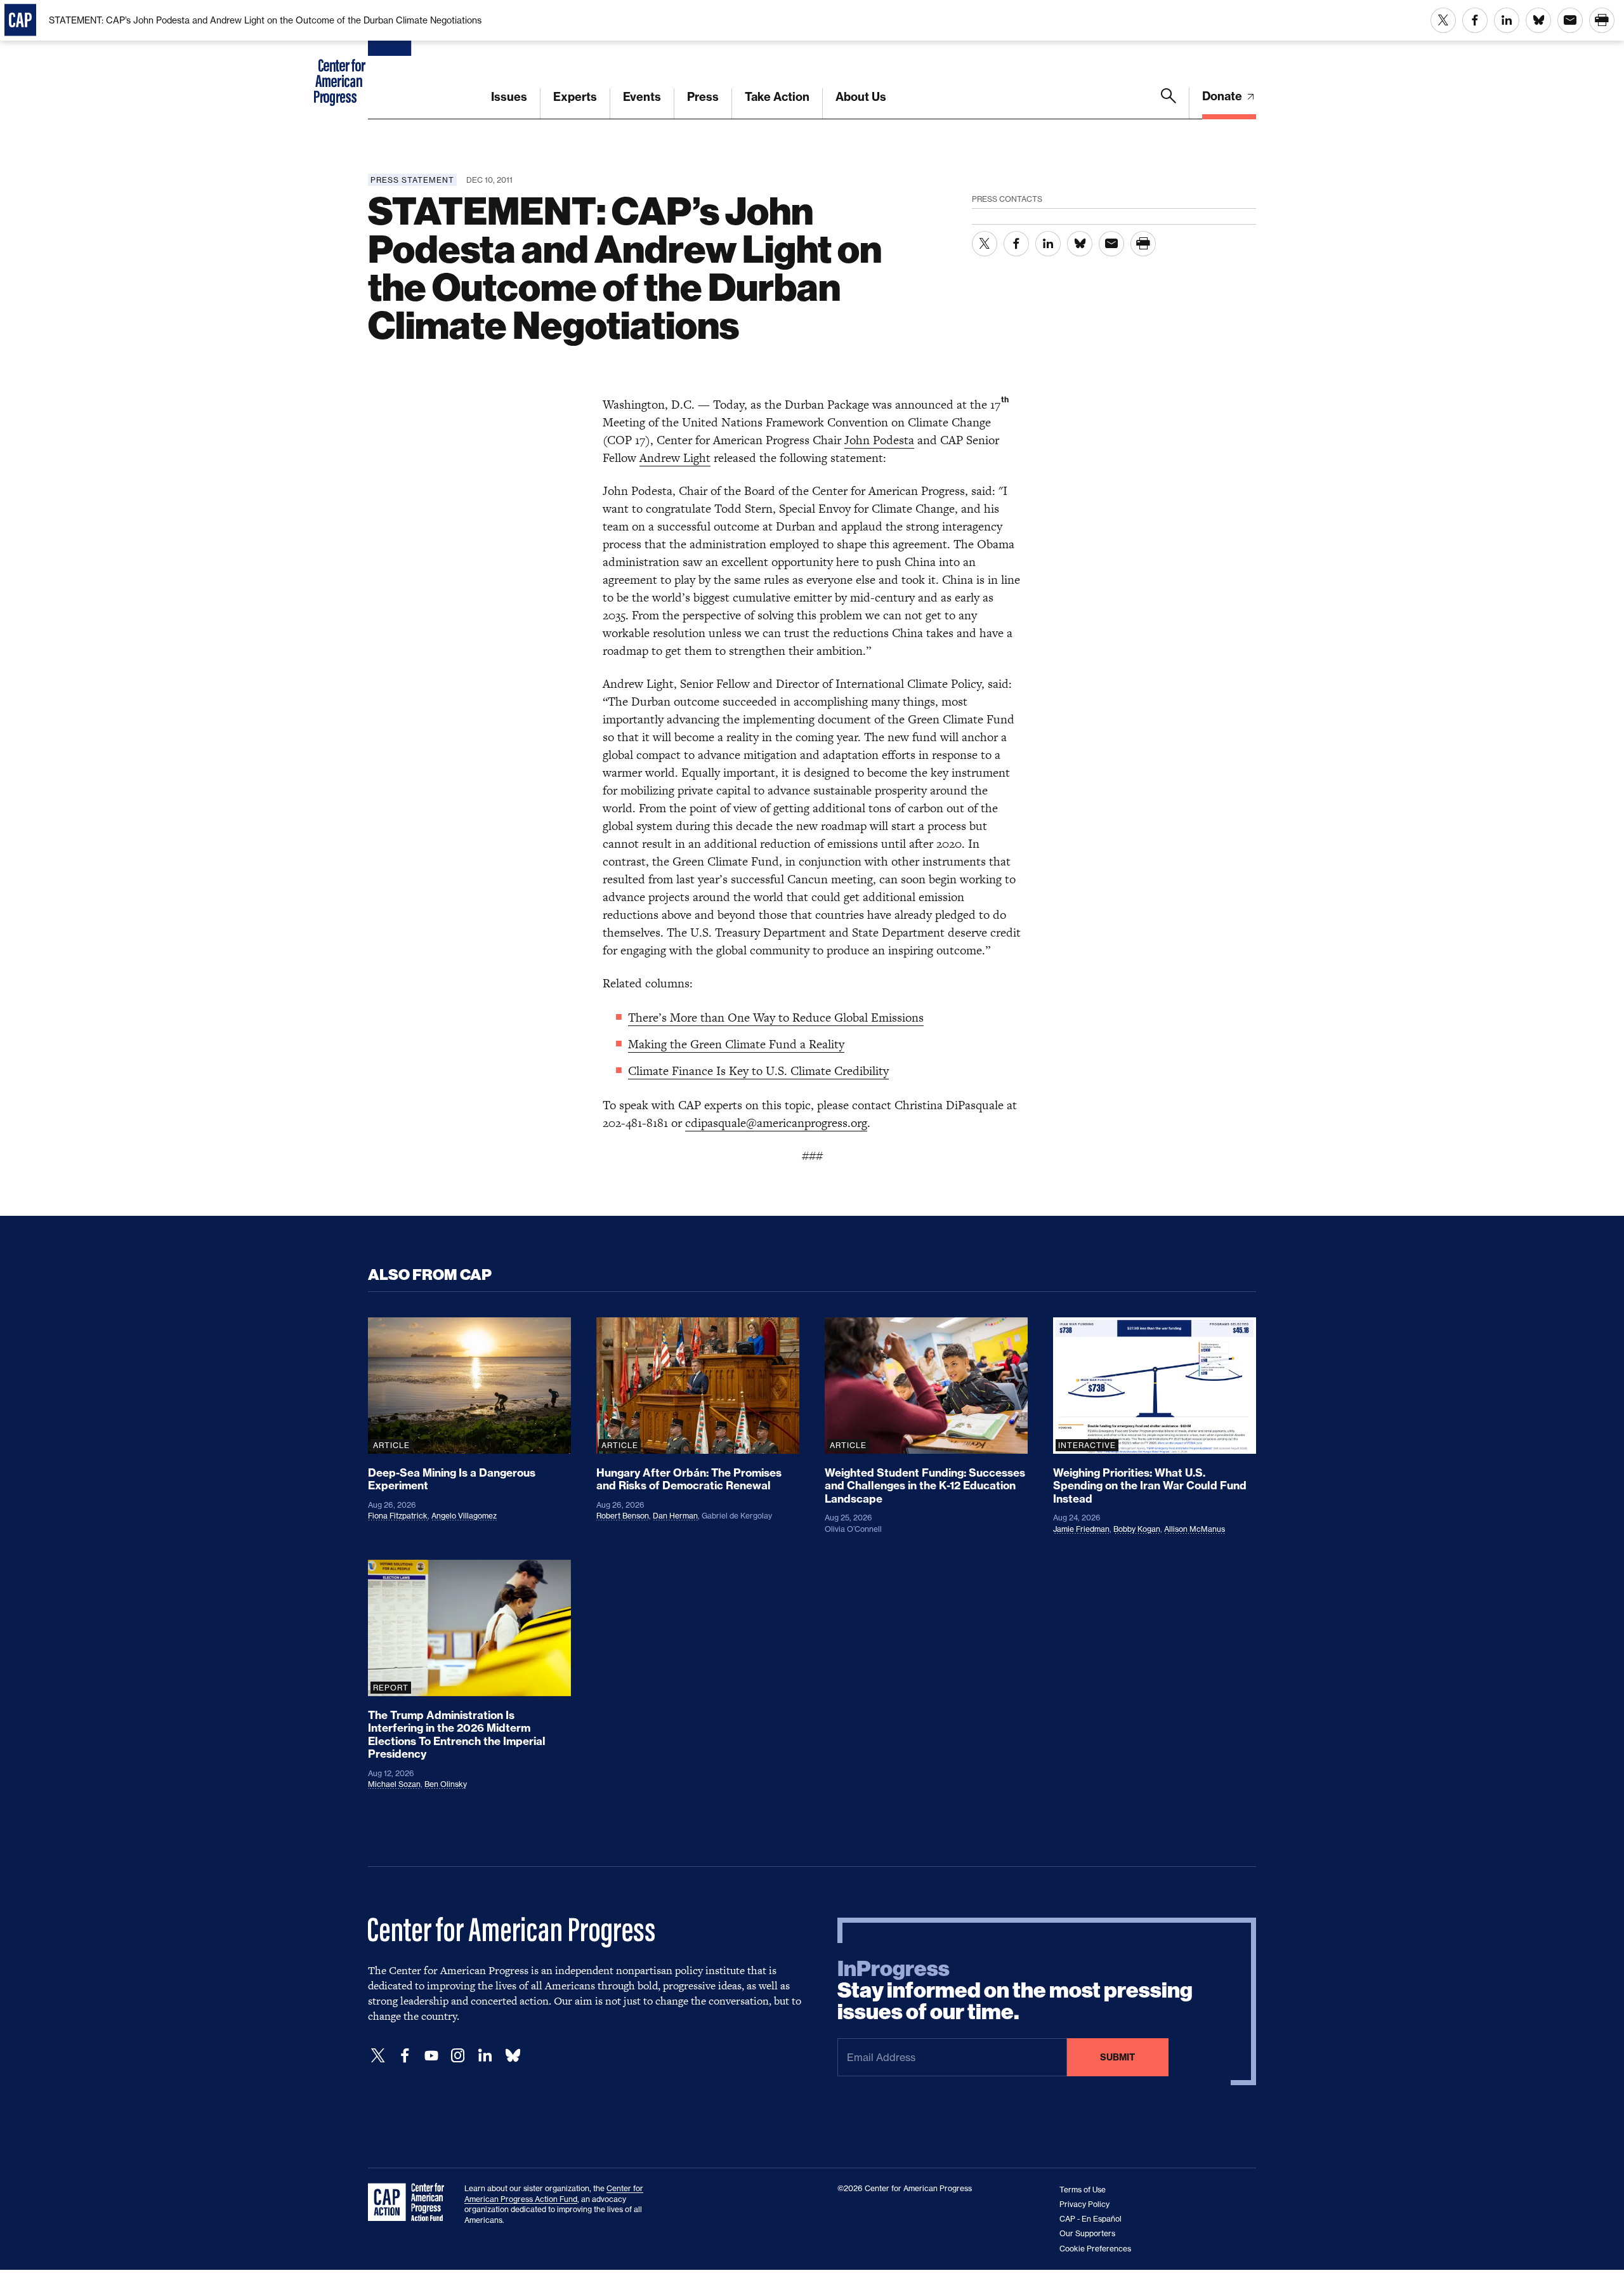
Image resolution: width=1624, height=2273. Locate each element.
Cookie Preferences (1095, 2249)
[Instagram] (458, 2056)
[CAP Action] (410, 2203)
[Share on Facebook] (1475, 20)
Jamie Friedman (1081, 1529)
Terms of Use (1083, 2190)
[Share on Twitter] (1443, 20)
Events (642, 97)
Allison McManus (1195, 1529)
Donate (1223, 96)
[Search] (1169, 103)
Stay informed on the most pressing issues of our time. (1015, 1991)
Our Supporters (1087, 2233)
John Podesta (879, 440)
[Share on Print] (1602, 20)
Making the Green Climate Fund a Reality (736, 1044)
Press (703, 97)
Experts (575, 97)
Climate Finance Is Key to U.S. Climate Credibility (758, 1071)
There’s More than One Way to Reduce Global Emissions (776, 1018)
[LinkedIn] (485, 2056)
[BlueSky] (513, 2056)
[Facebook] (405, 2056)
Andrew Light (675, 458)
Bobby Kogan (1137, 1529)
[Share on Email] (1570, 20)
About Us (861, 97)
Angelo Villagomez (464, 1516)
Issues (509, 97)
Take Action (777, 97)
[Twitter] (378, 2056)
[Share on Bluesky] (1538, 20)
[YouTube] (431, 2056)
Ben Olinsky (446, 1784)
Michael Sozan (394, 1784)
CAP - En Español (1090, 2219)
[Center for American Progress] (391, 60)
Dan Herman (675, 1516)
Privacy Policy (1084, 2204)
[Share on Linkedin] (1507, 20)
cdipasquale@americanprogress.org (776, 1123)
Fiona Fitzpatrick (398, 1516)
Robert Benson (623, 1516)
